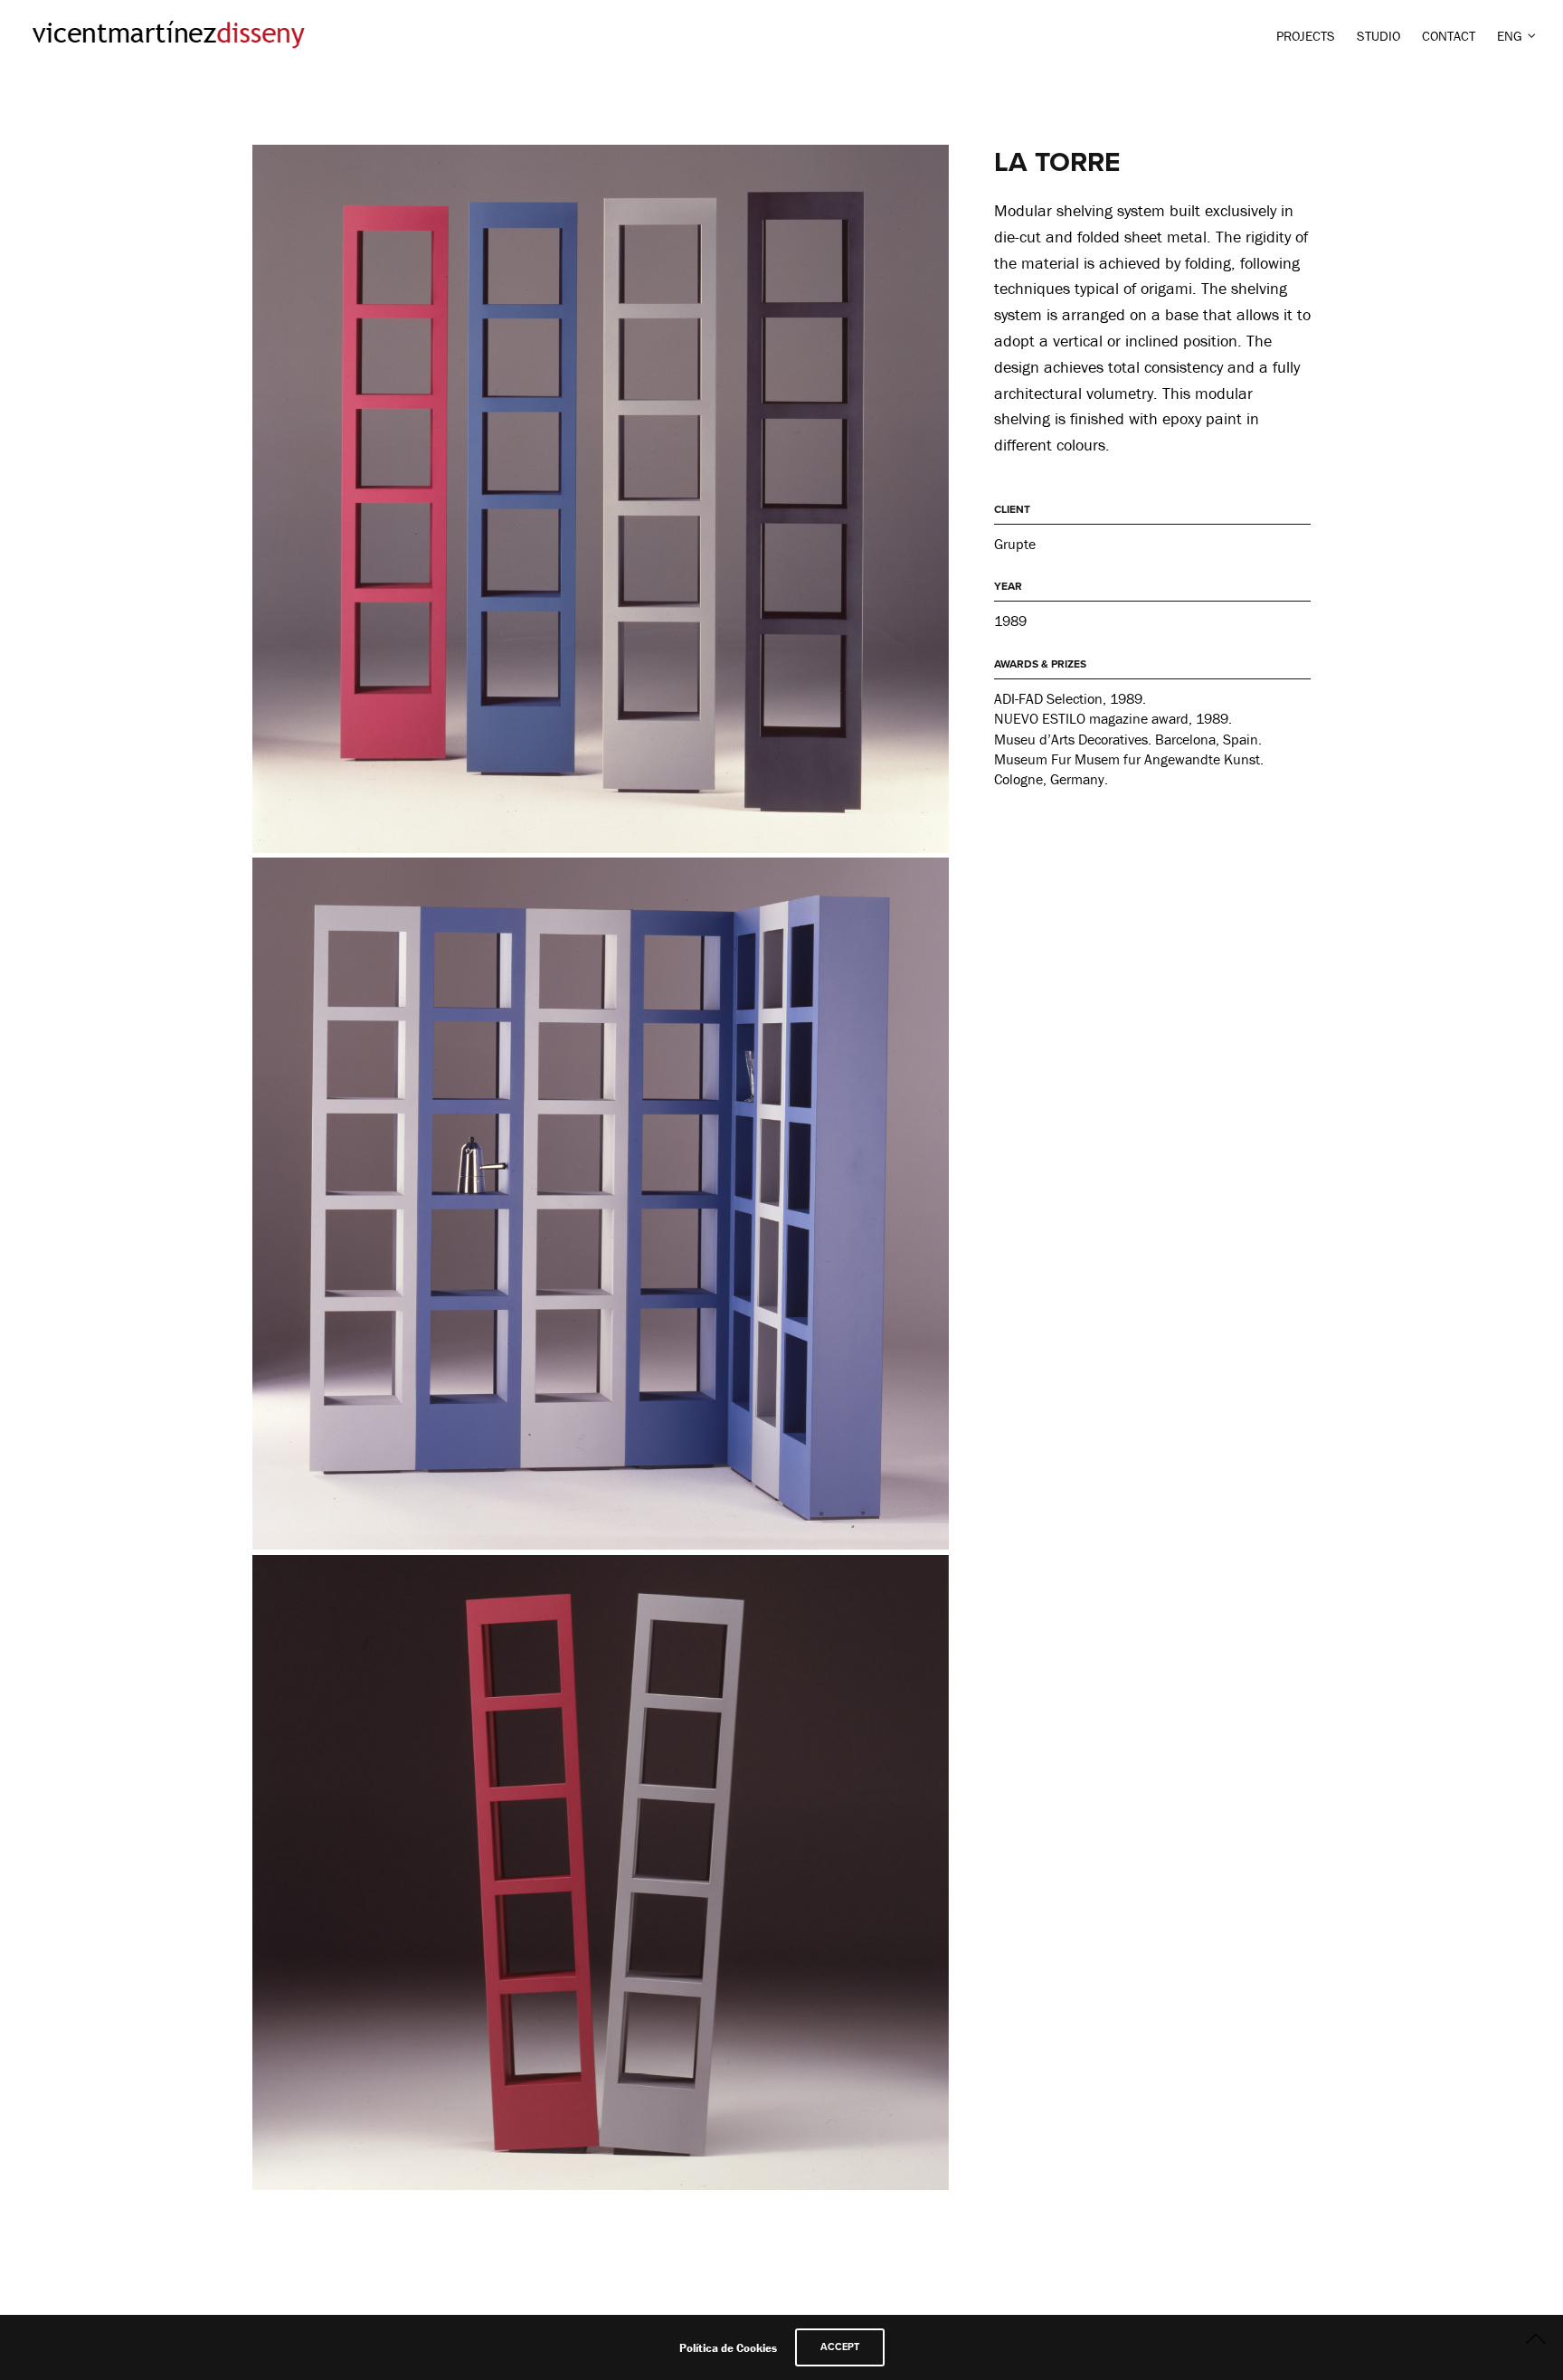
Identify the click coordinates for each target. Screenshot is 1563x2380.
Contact (1449, 36)
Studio (1378, 36)
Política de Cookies (728, 2348)
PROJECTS (1306, 36)
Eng (1510, 36)
